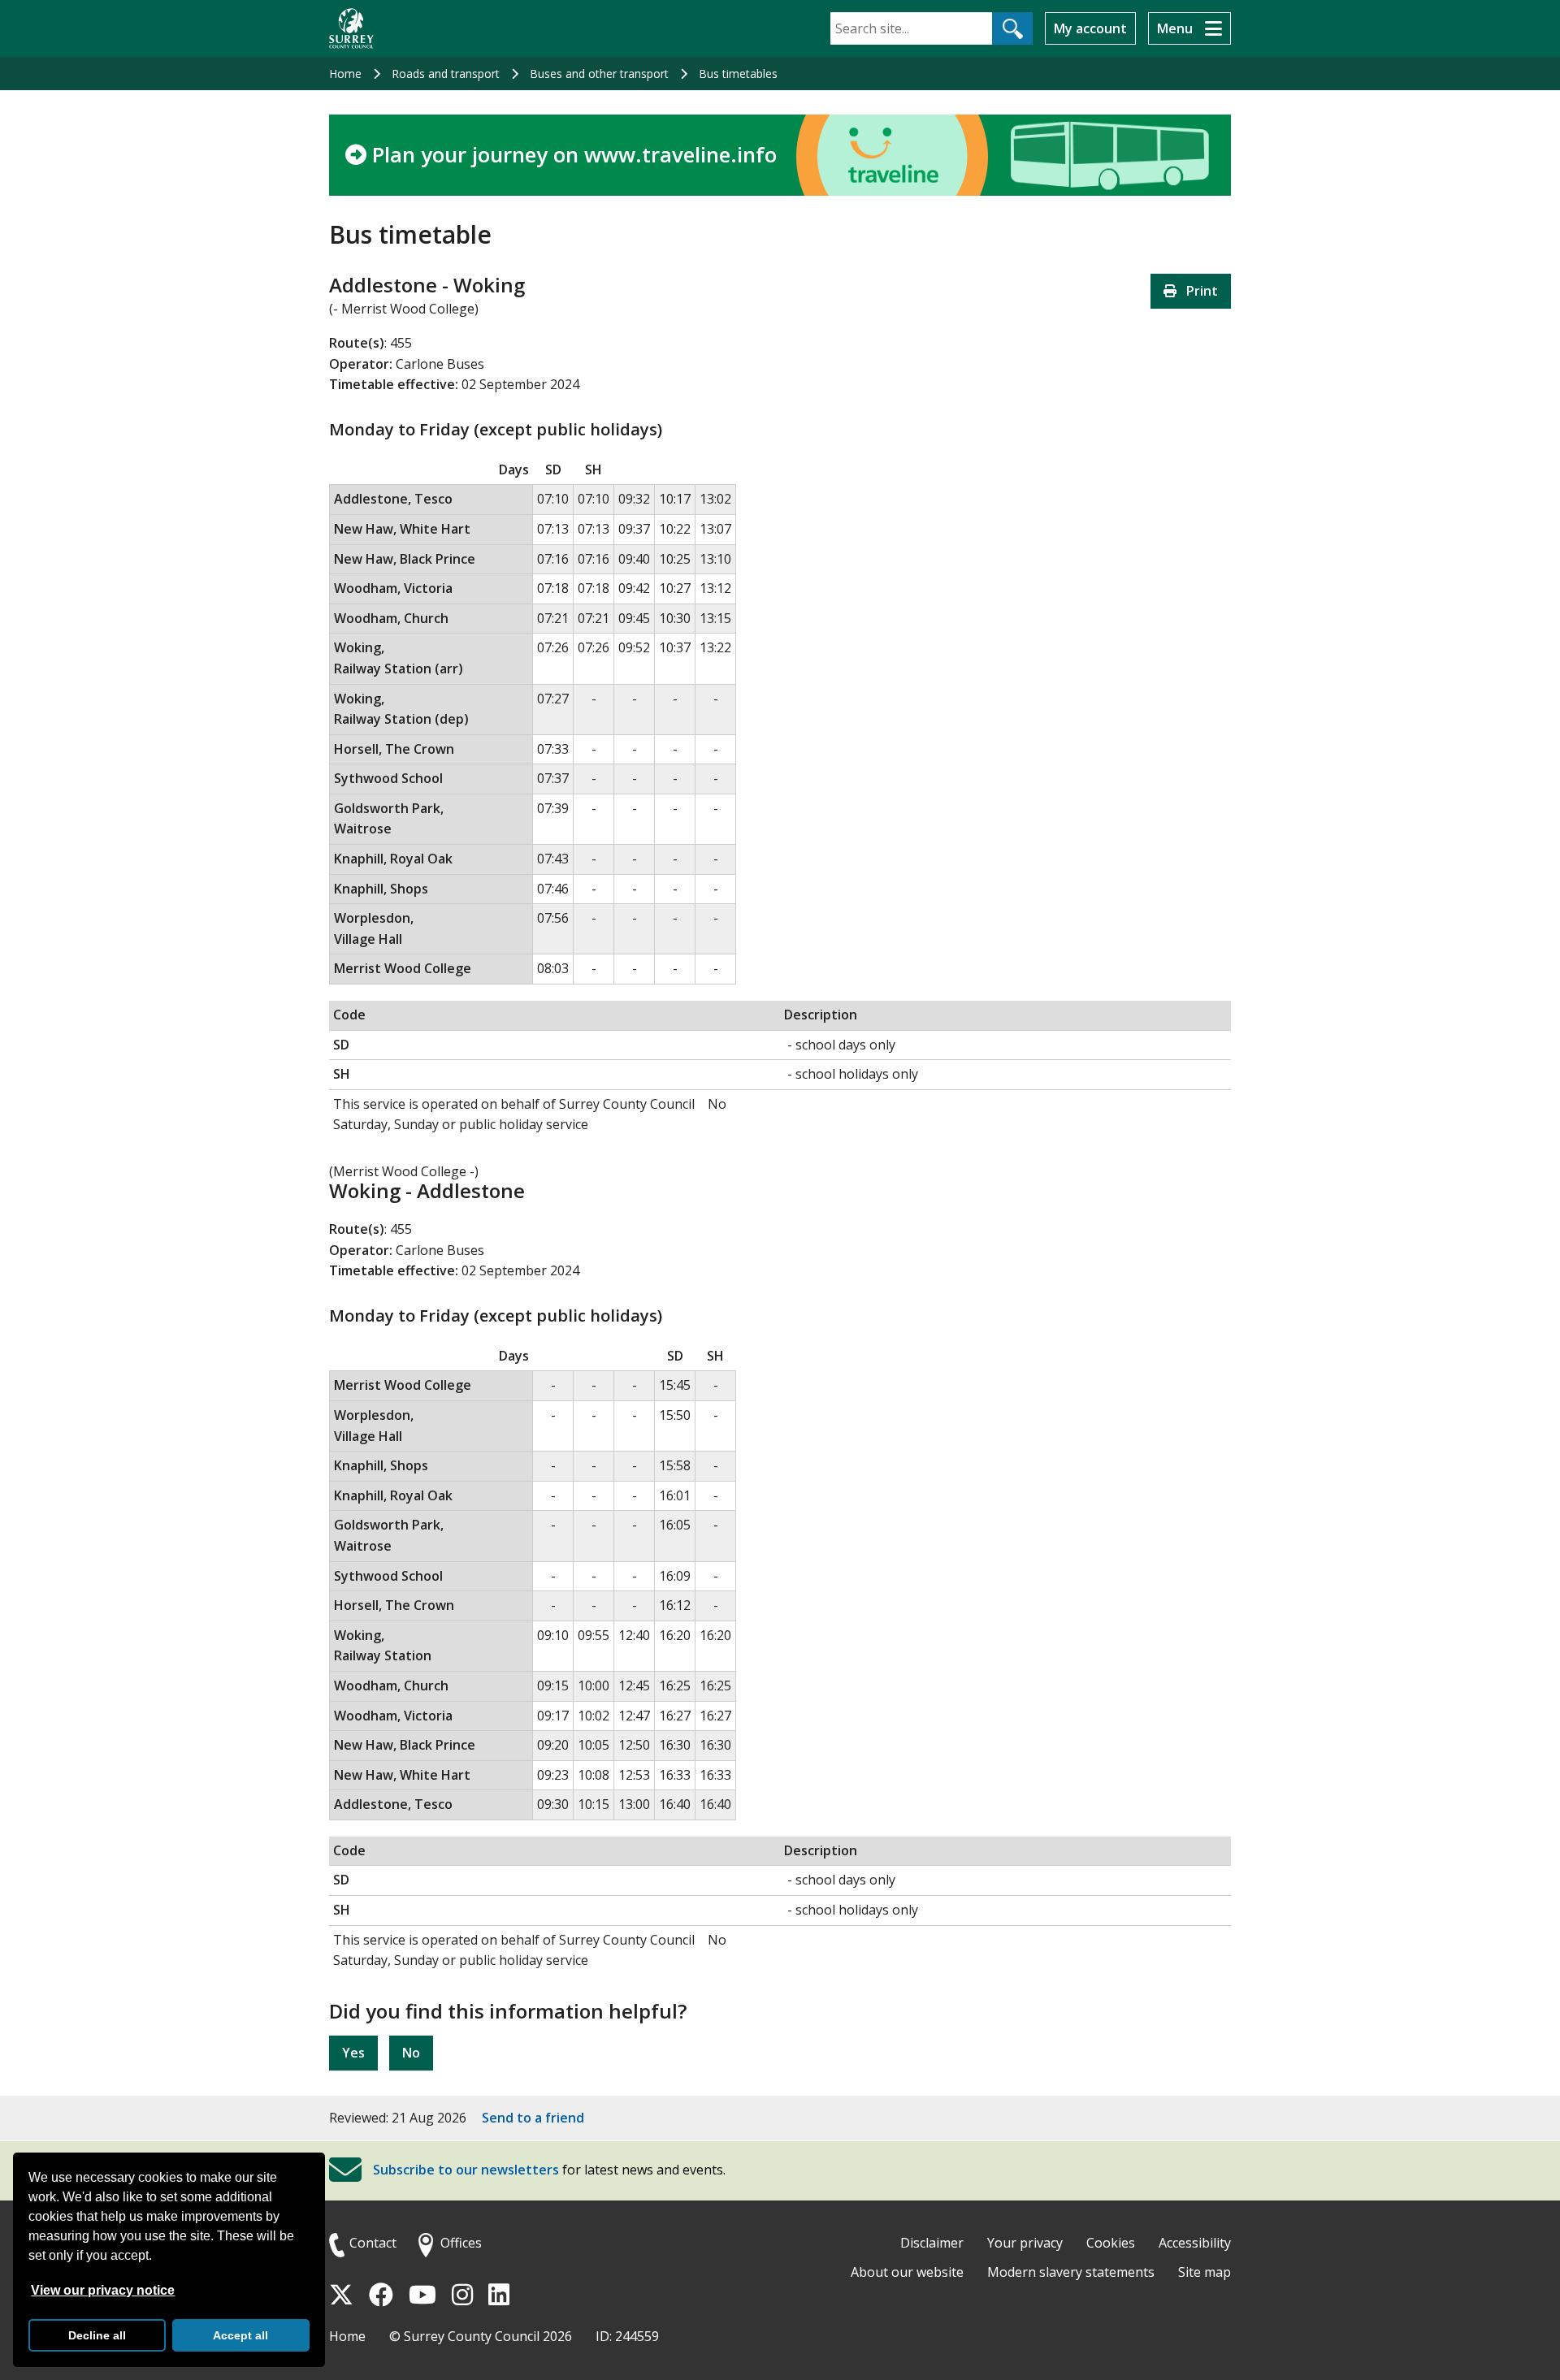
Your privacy (1025, 2243)
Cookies (1111, 2243)
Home (345, 74)
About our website (907, 2272)
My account (1090, 28)
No (411, 2053)
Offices (461, 2243)
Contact (373, 2243)
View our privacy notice (103, 2290)
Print (1197, 291)
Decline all (97, 2335)
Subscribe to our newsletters (466, 2170)
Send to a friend (533, 2118)
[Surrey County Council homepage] (351, 28)
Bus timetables (738, 74)
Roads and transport (446, 74)
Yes (353, 2053)
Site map (1205, 2272)
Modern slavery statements (1071, 2272)
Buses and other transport (599, 74)
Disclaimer (932, 2243)
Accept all (240, 2335)
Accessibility (1195, 2243)
